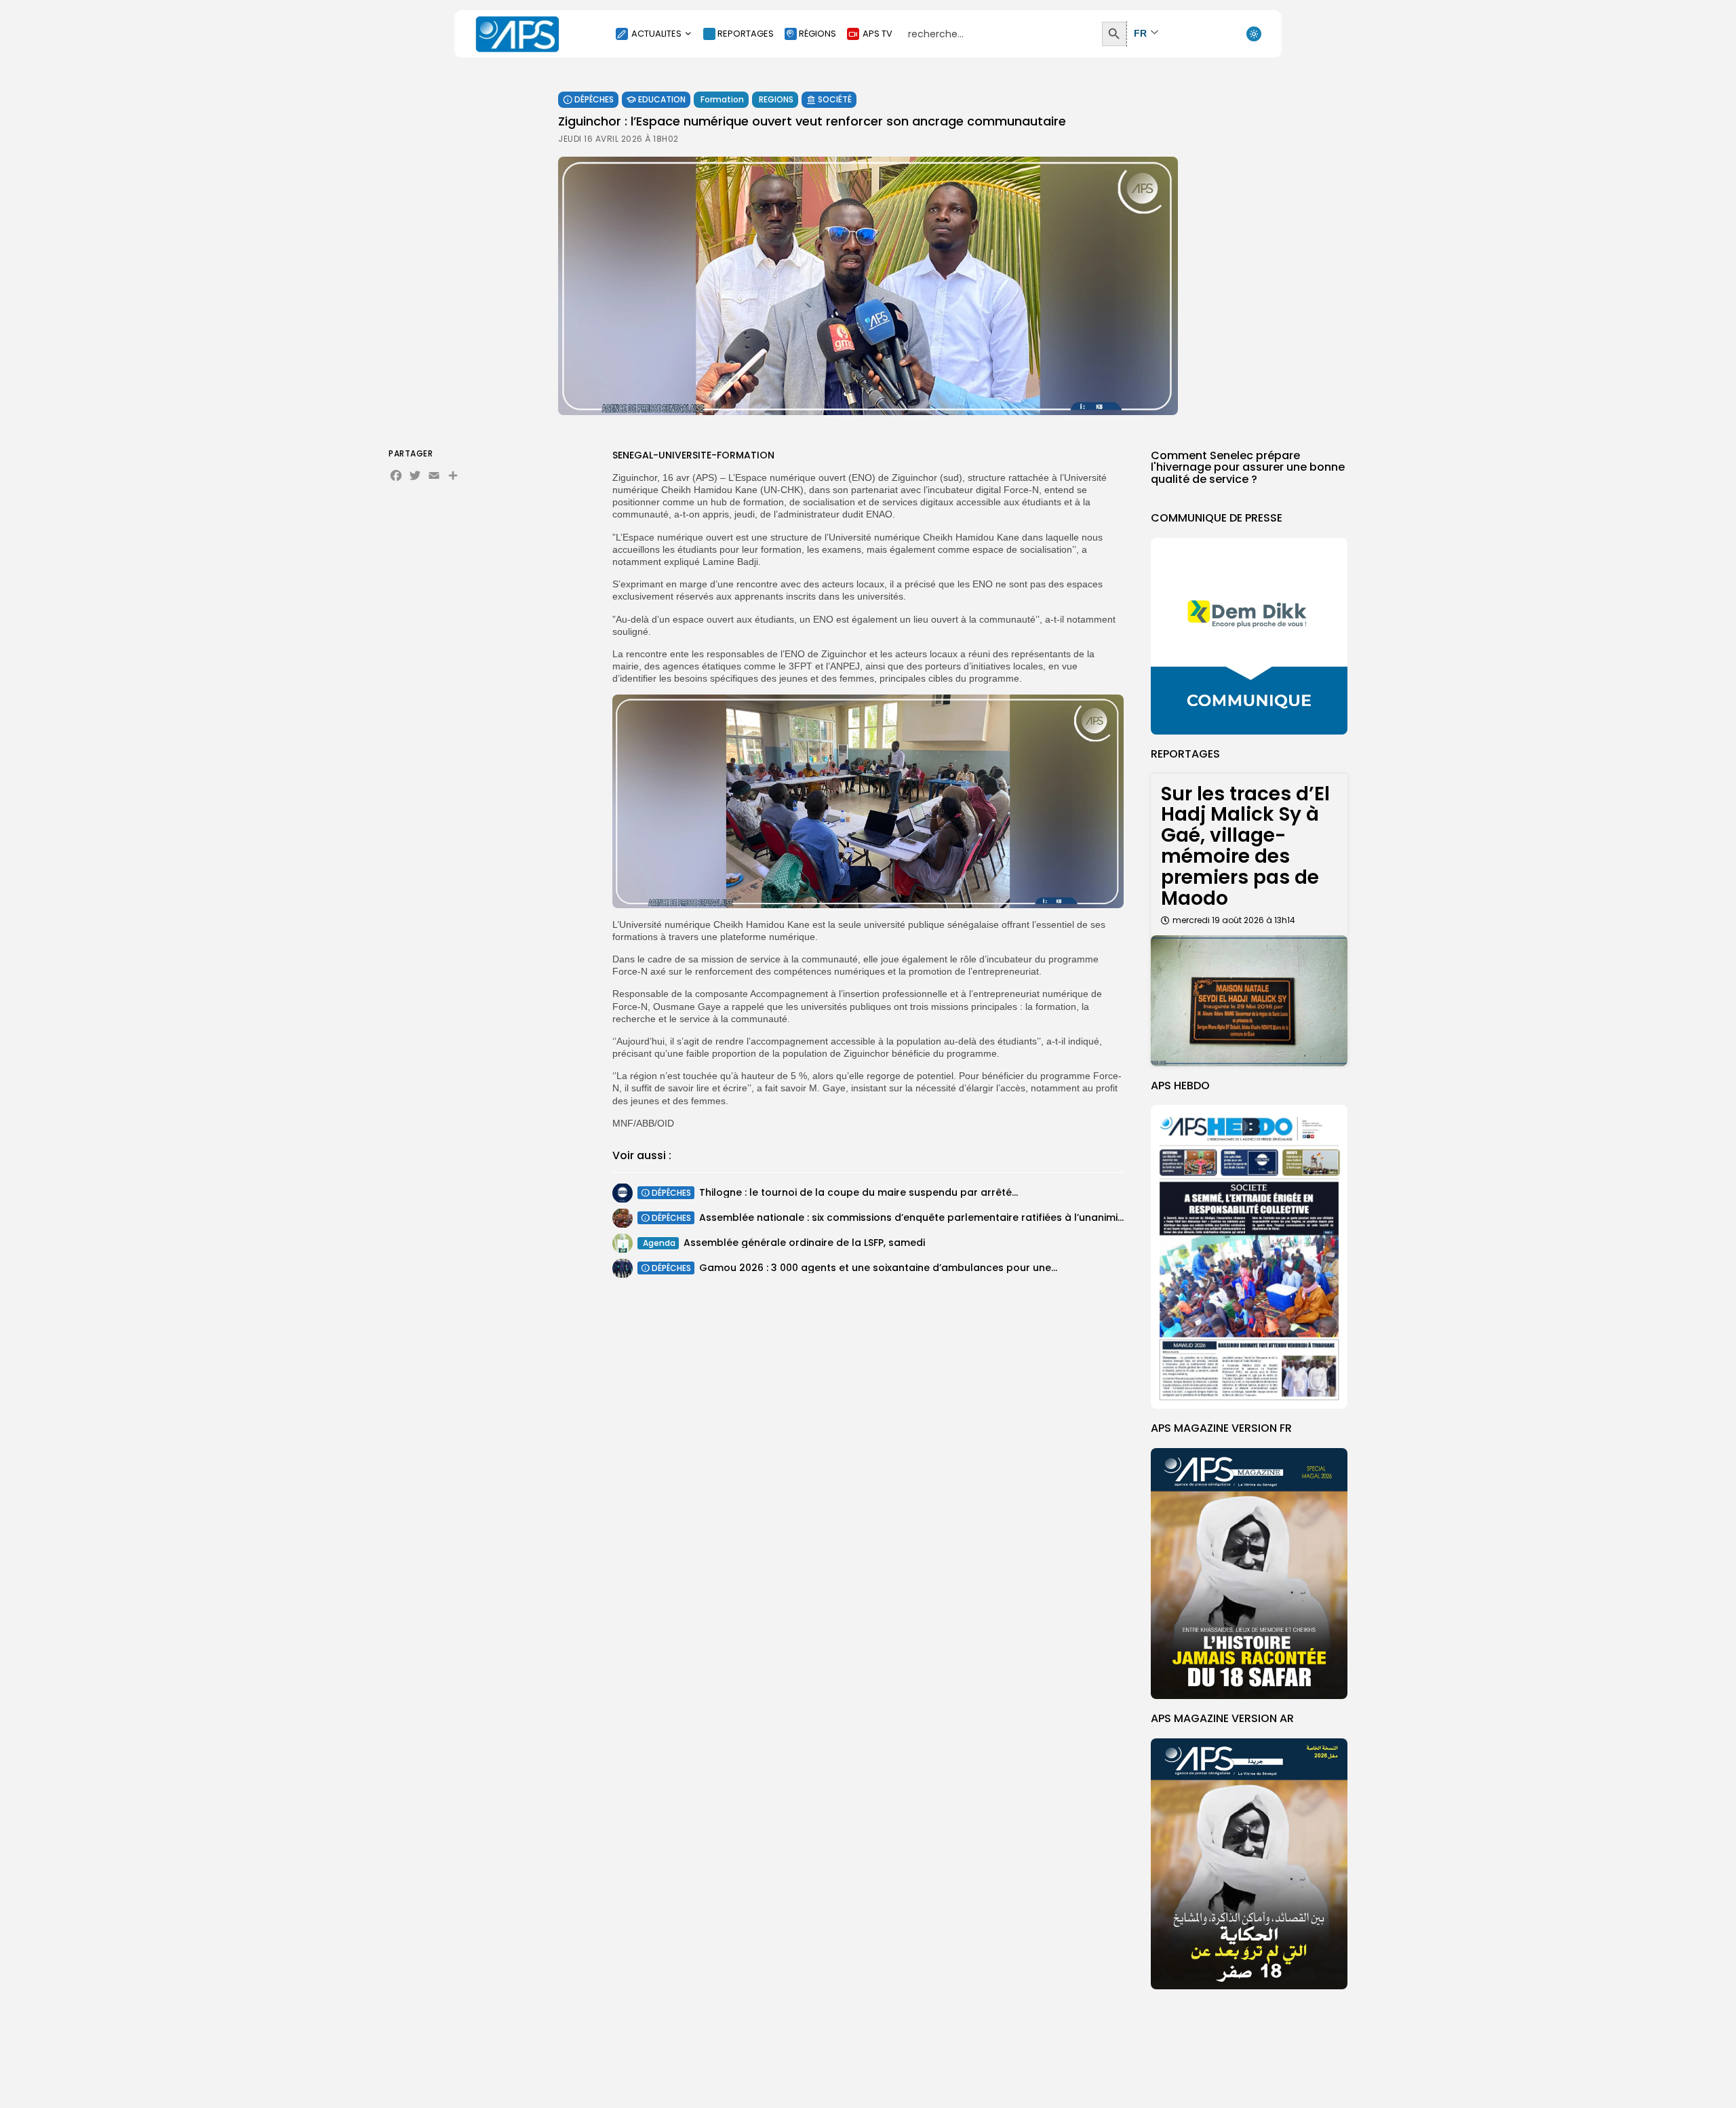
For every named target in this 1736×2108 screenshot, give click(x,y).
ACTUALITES (656, 34)
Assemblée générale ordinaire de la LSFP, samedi (804, 1243)
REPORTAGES (746, 34)
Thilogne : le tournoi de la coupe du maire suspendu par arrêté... (859, 1192)
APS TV (877, 34)
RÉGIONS (817, 34)
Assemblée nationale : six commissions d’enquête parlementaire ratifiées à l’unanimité (913, 1217)
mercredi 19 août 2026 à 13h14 (1234, 920)
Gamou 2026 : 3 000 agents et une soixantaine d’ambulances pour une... (878, 1268)
